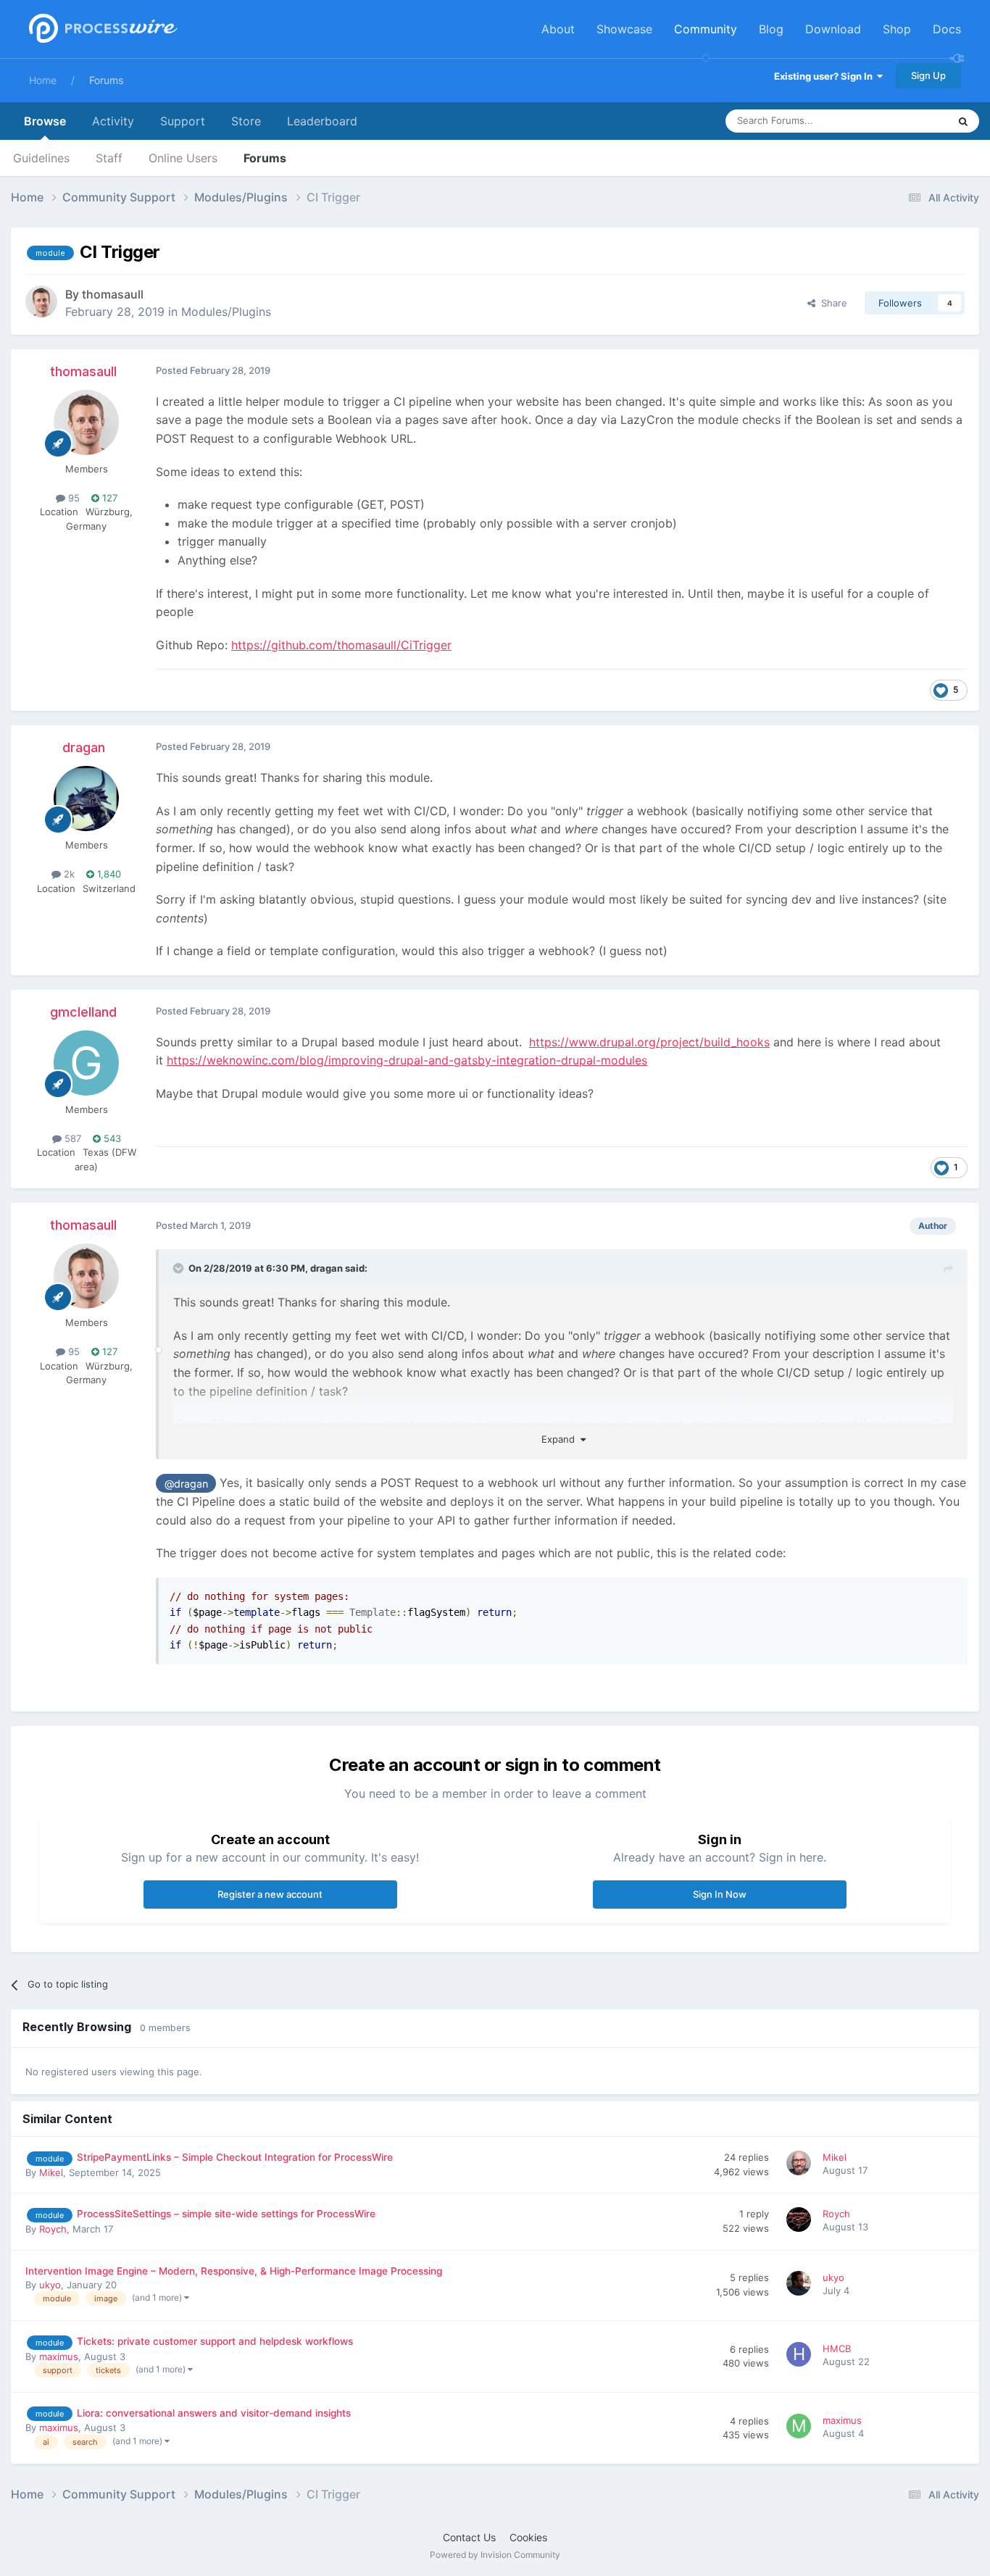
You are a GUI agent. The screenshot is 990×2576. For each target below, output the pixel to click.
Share (831, 303)
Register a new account (270, 1894)
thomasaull (113, 294)
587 (71, 1138)
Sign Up (928, 75)
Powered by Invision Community (495, 2555)
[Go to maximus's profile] (801, 2428)
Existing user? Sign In (825, 76)
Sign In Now (720, 1894)
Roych (53, 2229)
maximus (59, 2356)
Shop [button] (897, 29)
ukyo (50, 2285)
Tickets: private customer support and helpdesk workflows (215, 2341)
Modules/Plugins (226, 312)
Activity (113, 121)
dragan (84, 747)
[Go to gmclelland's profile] (86, 1063)
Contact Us (469, 2537)
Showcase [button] (624, 29)
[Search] (963, 121)
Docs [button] (947, 29)
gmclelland (83, 1012)
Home (43, 80)
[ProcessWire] (101, 29)
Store (246, 121)
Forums (106, 80)
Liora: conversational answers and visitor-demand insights (214, 2413)
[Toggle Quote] (180, 1268)
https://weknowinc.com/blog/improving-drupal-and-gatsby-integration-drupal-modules (407, 1060)
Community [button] (706, 29)
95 (72, 498)
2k (68, 874)
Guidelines (41, 158)
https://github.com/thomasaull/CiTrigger (341, 645)
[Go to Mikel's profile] (801, 2165)
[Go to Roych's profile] (801, 2222)
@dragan (186, 1484)
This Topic (907, 121)
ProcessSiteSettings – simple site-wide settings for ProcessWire (226, 2214)
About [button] (558, 29)
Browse (45, 121)
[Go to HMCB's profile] (801, 2356)
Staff (109, 158)
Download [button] (833, 29)
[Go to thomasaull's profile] (41, 301)
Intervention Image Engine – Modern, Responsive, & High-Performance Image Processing (234, 2271)
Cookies (528, 2537)
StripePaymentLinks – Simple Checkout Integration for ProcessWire (235, 2157)
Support (183, 121)
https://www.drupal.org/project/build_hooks (649, 1042)
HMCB (837, 2348)
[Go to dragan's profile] (86, 799)
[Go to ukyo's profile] (801, 2285)
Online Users (183, 158)
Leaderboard (322, 121)
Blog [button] (771, 29)
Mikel (51, 2172)
